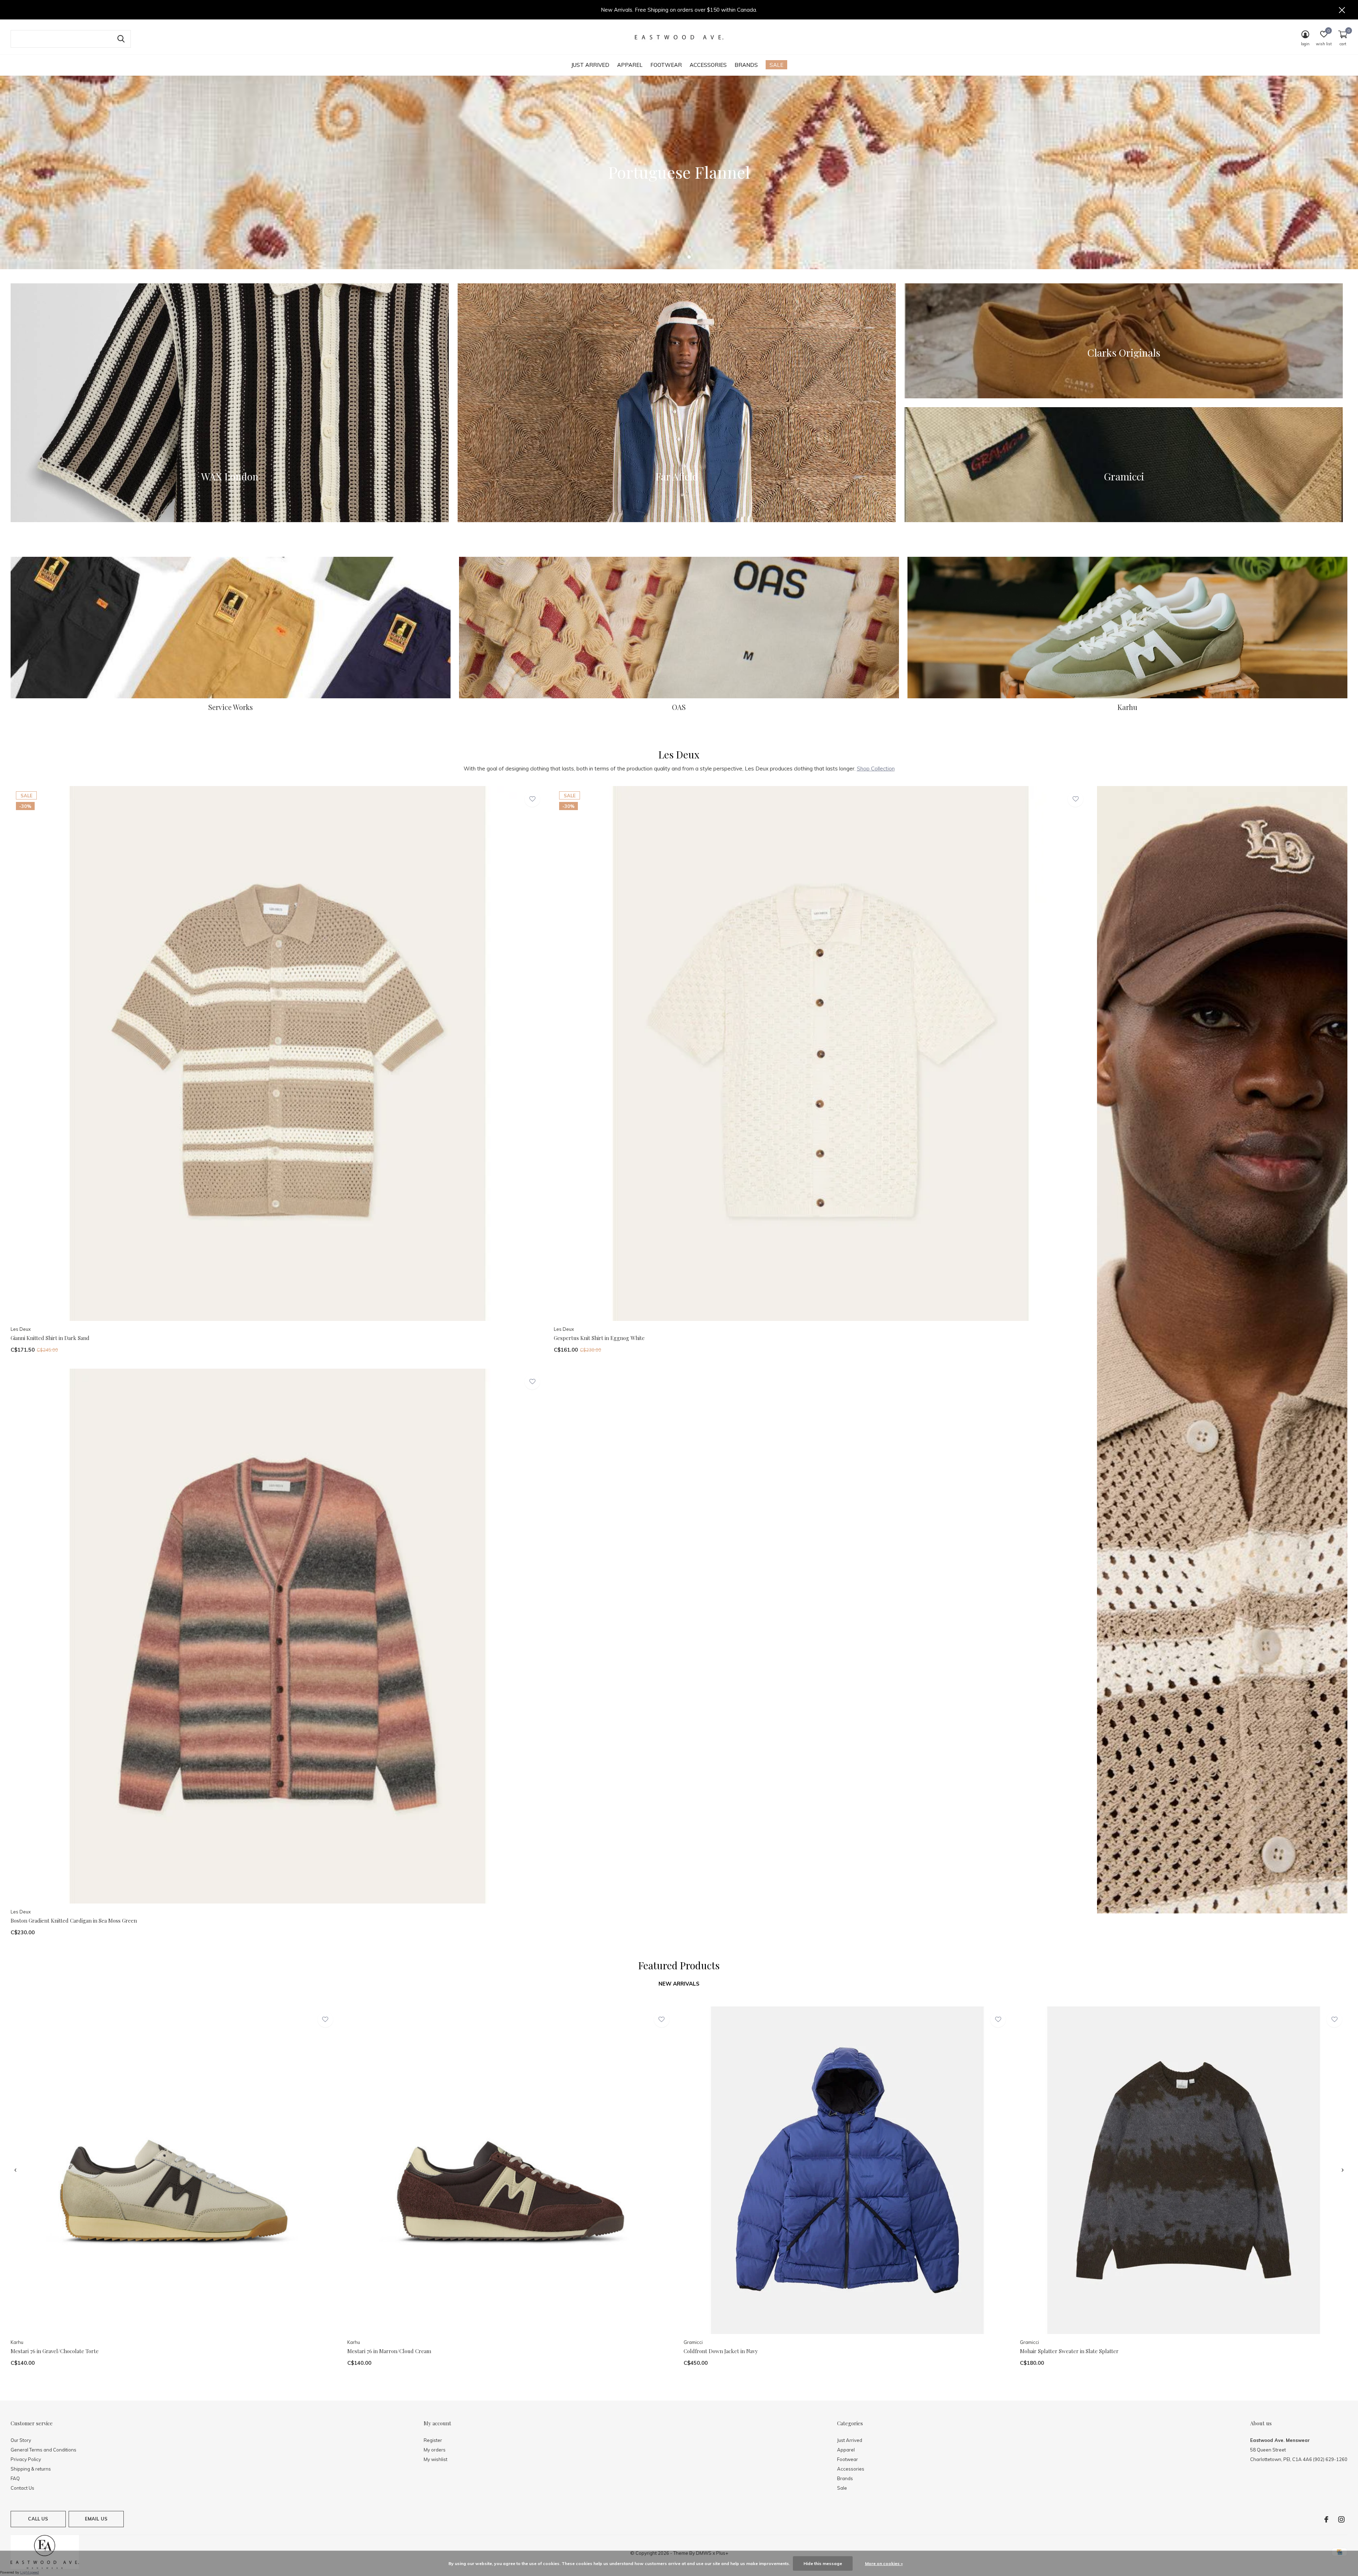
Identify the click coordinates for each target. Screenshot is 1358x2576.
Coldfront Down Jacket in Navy (721, 2351)
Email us (96, 2519)
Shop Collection (876, 769)
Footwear (666, 65)
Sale (776, 65)
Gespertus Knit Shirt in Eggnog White (599, 1338)
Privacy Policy (26, 2459)
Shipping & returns (31, 2469)
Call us (38, 2519)
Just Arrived (590, 65)
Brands (746, 65)
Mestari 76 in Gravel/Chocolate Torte (55, 2351)
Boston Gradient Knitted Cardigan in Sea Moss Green (74, 1921)
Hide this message (823, 2563)
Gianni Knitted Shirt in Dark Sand (50, 1338)
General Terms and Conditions (43, 2450)
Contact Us (22, 2488)
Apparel (630, 65)
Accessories (708, 65)
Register (433, 2440)
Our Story (21, 2440)
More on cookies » (884, 2563)
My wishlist (436, 2459)
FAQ (15, 2478)
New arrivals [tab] (679, 1984)
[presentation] (15, 2170)
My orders (435, 2450)
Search (121, 39)
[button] (669, 257)
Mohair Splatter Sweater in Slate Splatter (1069, 2351)
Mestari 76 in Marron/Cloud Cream (389, 2351)
